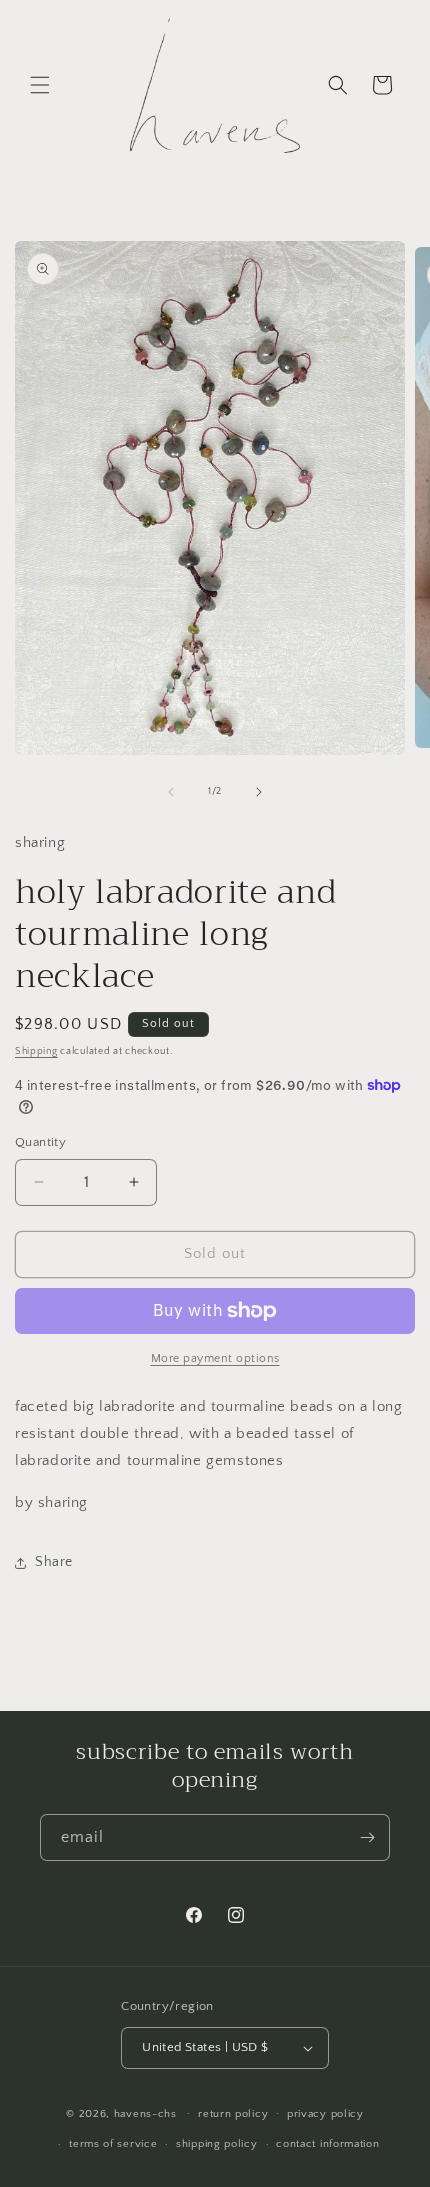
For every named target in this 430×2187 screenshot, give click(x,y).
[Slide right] (259, 792)
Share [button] (54, 1562)
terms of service (113, 2144)
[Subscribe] (367, 1837)
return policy (233, 2114)
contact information (327, 2144)
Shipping (36, 1051)
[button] (40, 85)
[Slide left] (171, 792)
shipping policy (217, 2144)
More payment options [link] (215, 1358)
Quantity (40, 1142)
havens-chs (145, 2113)
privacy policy (325, 2114)
